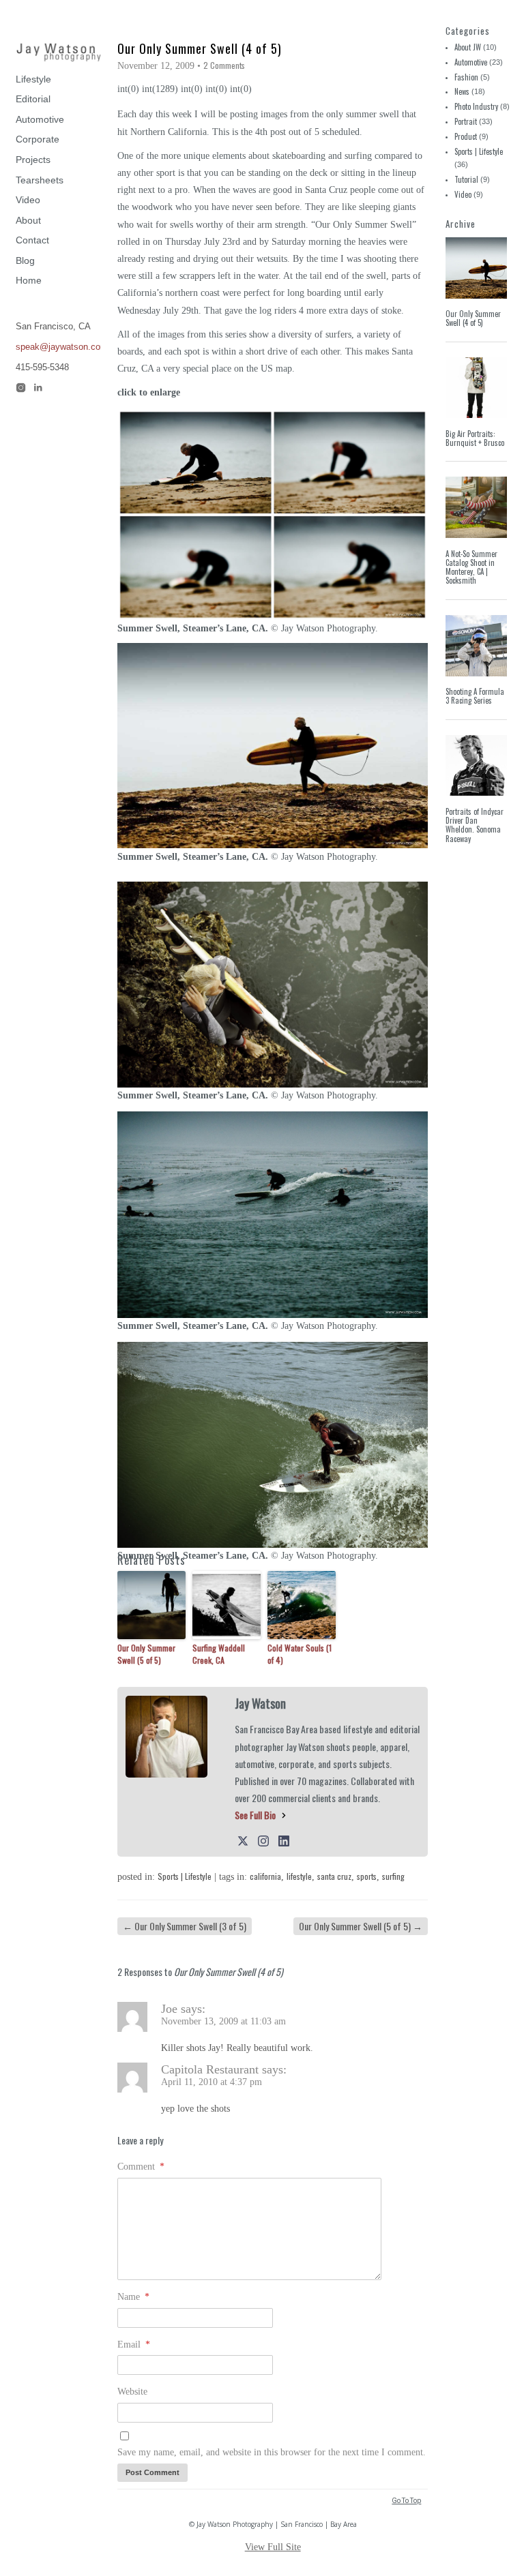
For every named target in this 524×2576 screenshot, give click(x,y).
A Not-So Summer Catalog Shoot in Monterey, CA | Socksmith (471, 567)
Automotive (40, 119)
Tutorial (466, 179)
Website (132, 2392)
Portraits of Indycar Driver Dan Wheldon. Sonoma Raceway (475, 825)
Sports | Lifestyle (185, 1876)
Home (29, 280)
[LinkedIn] (284, 1840)
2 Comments (224, 65)
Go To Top (406, 2501)
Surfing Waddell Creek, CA (219, 1654)
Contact (32, 240)
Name (133, 2297)
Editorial (33, 99)
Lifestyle (33, 79)
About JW (468, 47)
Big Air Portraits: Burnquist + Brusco (475, 438)
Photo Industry (476, 106)
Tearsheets (40, 180)
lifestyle (299, 1876)
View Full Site (273, 2547)
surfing (393, 1876)
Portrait (466, 121)
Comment (141, 2167)
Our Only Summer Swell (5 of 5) (146, 1654)
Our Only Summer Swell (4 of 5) (473, 318)
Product (466, 136)
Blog (25, 260)
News (462, 91)
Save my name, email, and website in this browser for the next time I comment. (272, 2452)
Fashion (466, 77)
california (265, 1876)
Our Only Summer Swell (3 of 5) (185, 1926)
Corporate (38, 139)
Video (28, 200)
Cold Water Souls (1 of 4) (300, 1654)
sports (367, 1876)
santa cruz (334, 1876)
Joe (169, 2009)
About (28, 220)
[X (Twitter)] (243, 1840)
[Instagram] (263, 1840)
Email (134, 2345)
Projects (33, 160)
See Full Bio (255, 1815)
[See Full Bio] (284, 1815)
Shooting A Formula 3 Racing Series (475, 696)
